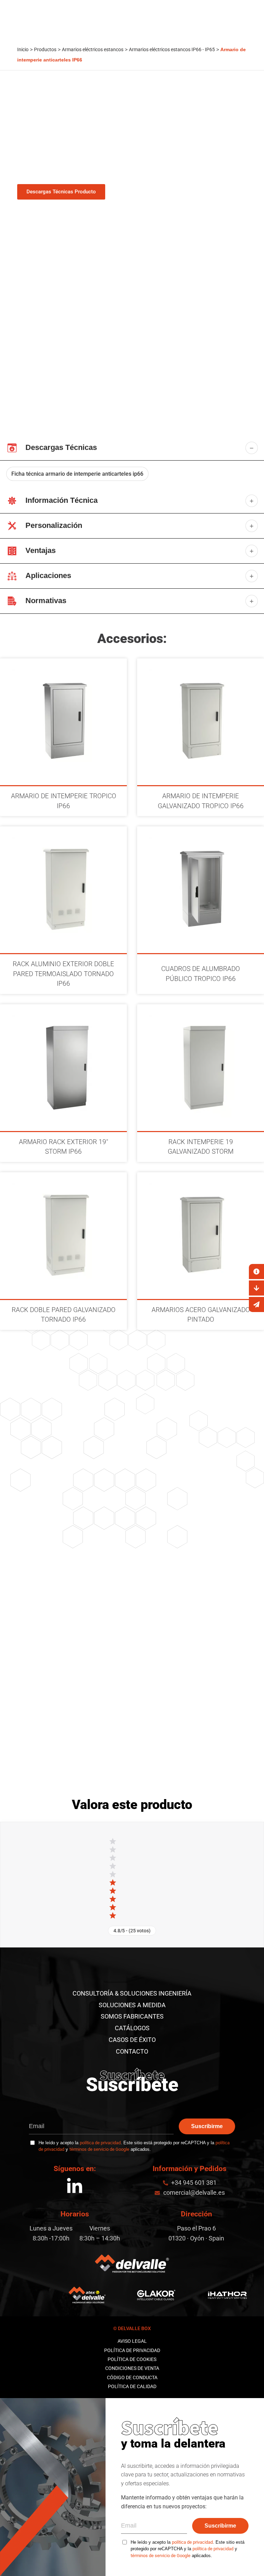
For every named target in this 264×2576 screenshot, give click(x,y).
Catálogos (132, 2028)
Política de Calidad (132, 2386)
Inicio (23, 49)
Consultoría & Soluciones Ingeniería (132, 1993)
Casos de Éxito (132, 2040)
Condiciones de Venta (132, 2368)
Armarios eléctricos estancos (93, 49)
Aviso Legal (132, 2341)
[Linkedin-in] (75, 2187)
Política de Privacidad (132, 2350)
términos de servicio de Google (99, 2149)
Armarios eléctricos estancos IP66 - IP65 (172, 49)
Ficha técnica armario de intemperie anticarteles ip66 (77, 474)
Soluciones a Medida (132, 2005)
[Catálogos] (256, 1288)
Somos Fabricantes (132, 2016)
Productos (45, 49)
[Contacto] (256, 1272)
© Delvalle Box (132, 2328)
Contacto (132, 2051)
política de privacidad (100, 2143)
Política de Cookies (132, 2359)
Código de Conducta (132, 2377)
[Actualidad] (256, 1304)
